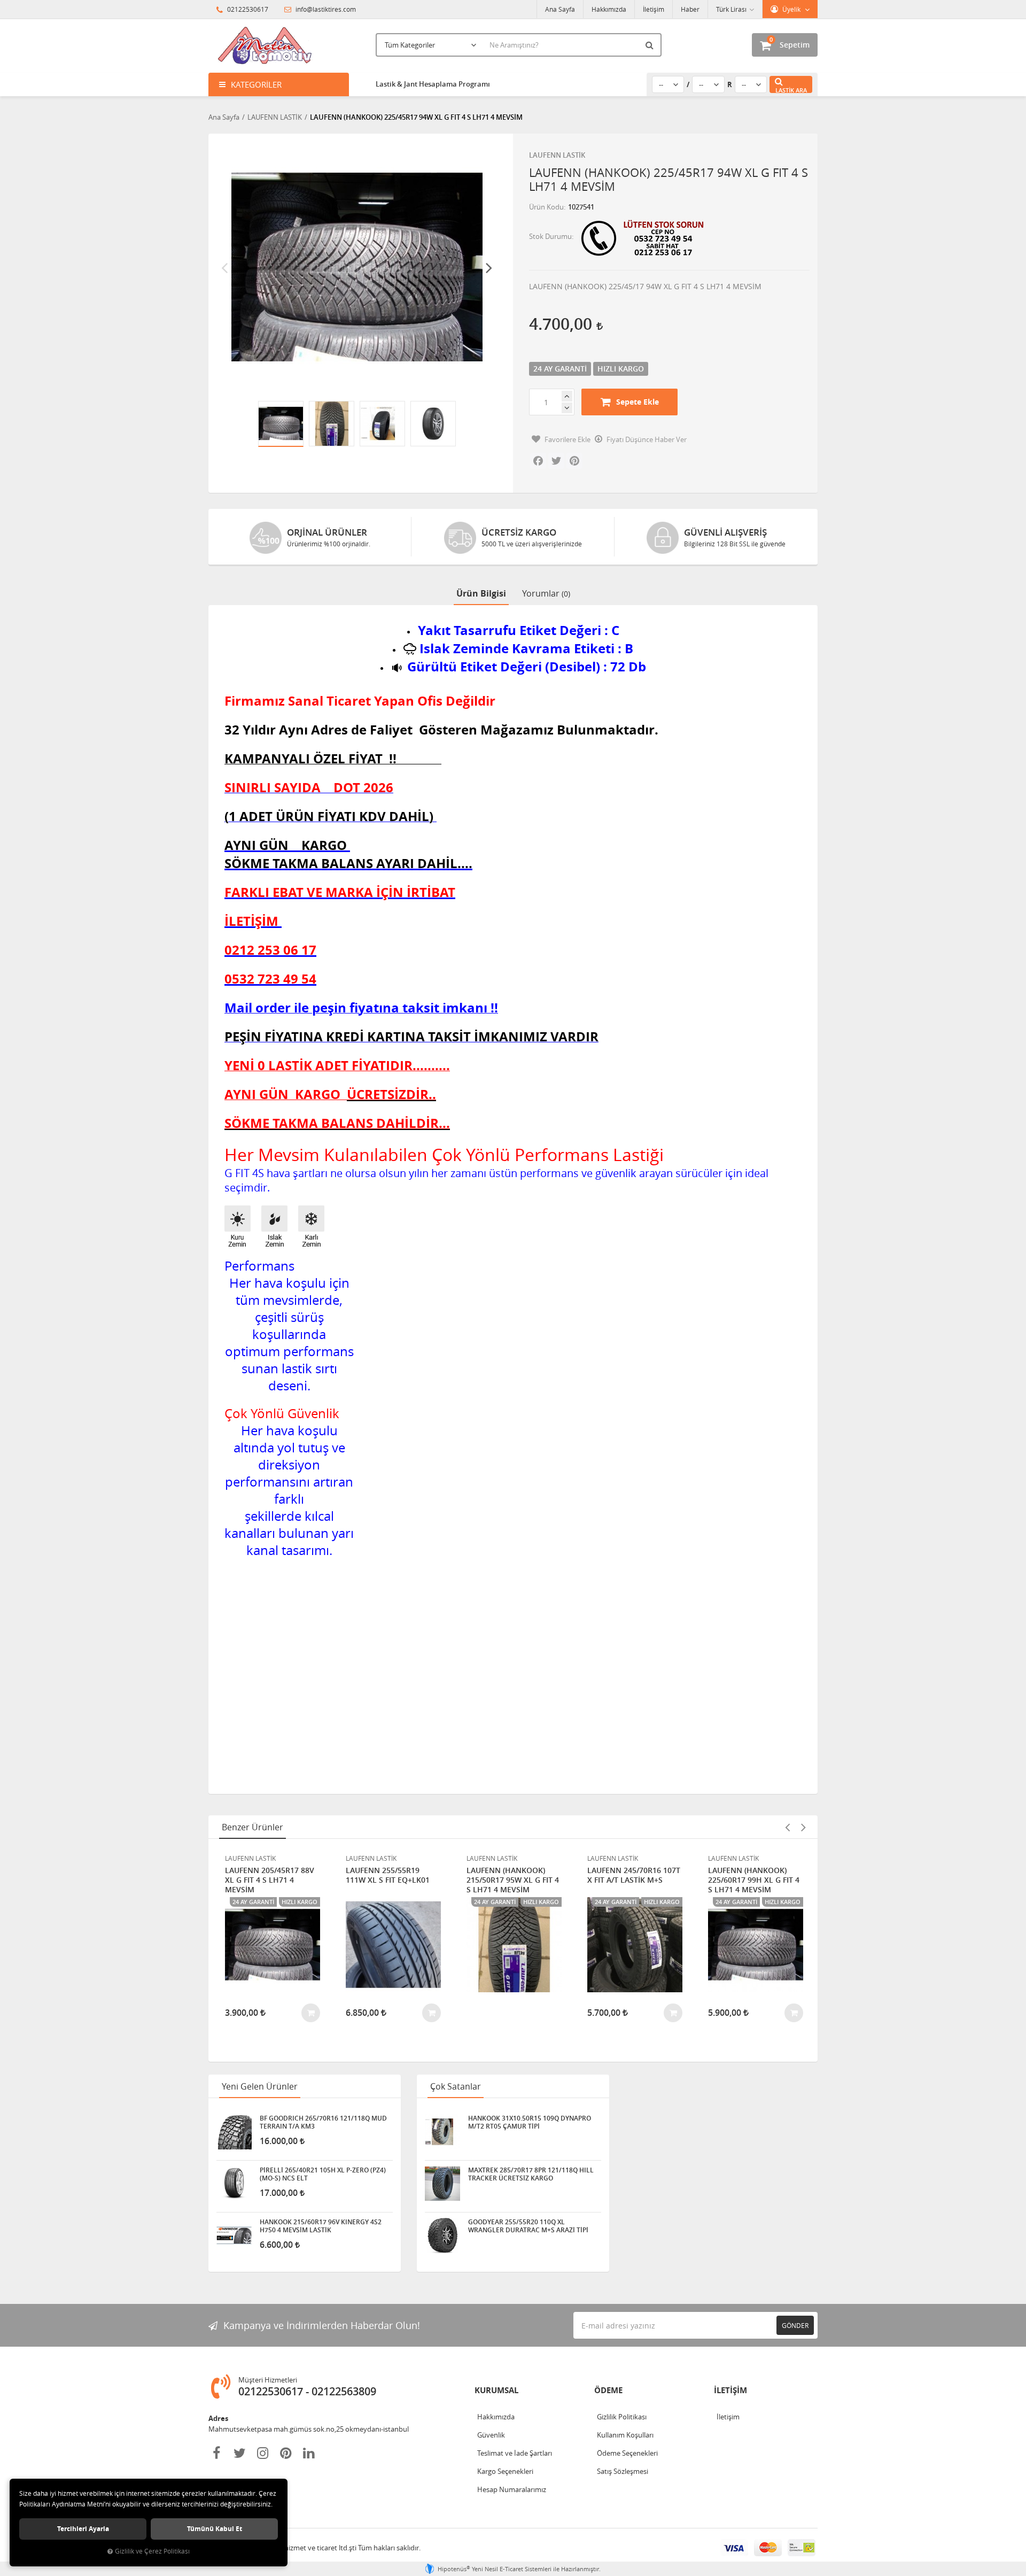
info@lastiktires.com (325, 9)
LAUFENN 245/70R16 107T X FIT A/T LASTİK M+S (634, 1875)
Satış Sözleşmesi (623, 2471)
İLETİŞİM (730, 2390)
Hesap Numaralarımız (512, 2489)
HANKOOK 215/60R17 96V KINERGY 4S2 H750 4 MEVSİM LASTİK (321, 2226)
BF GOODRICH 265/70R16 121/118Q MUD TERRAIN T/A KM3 (323, 2122)
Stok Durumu (550, 236)
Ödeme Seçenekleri (627, 2453)
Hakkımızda (609, 9)
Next (489, 267)
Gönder (795, 2325)
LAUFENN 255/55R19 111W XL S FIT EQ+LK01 (388, 1875)
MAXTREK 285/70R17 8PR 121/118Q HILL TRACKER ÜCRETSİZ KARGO (531, 2174)
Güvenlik (491, 2435)
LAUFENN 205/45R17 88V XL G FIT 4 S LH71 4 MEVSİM (270, 1880)
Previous (224, 267)
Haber (690, 9)
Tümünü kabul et (215, 2529)
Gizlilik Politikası (622, 2417)
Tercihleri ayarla (83, 2529)
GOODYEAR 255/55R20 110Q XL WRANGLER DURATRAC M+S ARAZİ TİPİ (528, 2226)
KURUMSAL (496, 2390)
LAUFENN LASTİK (557, 155)
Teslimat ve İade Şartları (515, 2453)
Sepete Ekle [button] (638, 402)
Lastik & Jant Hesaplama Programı (433, 84)
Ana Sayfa (560, 9)
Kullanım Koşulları (625, 2435)
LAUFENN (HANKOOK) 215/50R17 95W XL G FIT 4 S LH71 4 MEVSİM (513, 1880)
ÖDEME (608, 2390)
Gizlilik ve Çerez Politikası (152, 2551)
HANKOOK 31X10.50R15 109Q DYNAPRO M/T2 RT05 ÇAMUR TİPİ (530, 2122)
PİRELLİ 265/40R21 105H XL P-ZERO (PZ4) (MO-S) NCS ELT (323, 2174)
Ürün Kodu (546, 207)
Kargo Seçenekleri (505, 2471)
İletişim (654, 9)
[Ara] (651, 45)
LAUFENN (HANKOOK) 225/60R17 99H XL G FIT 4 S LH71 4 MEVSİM (754, 1880)
